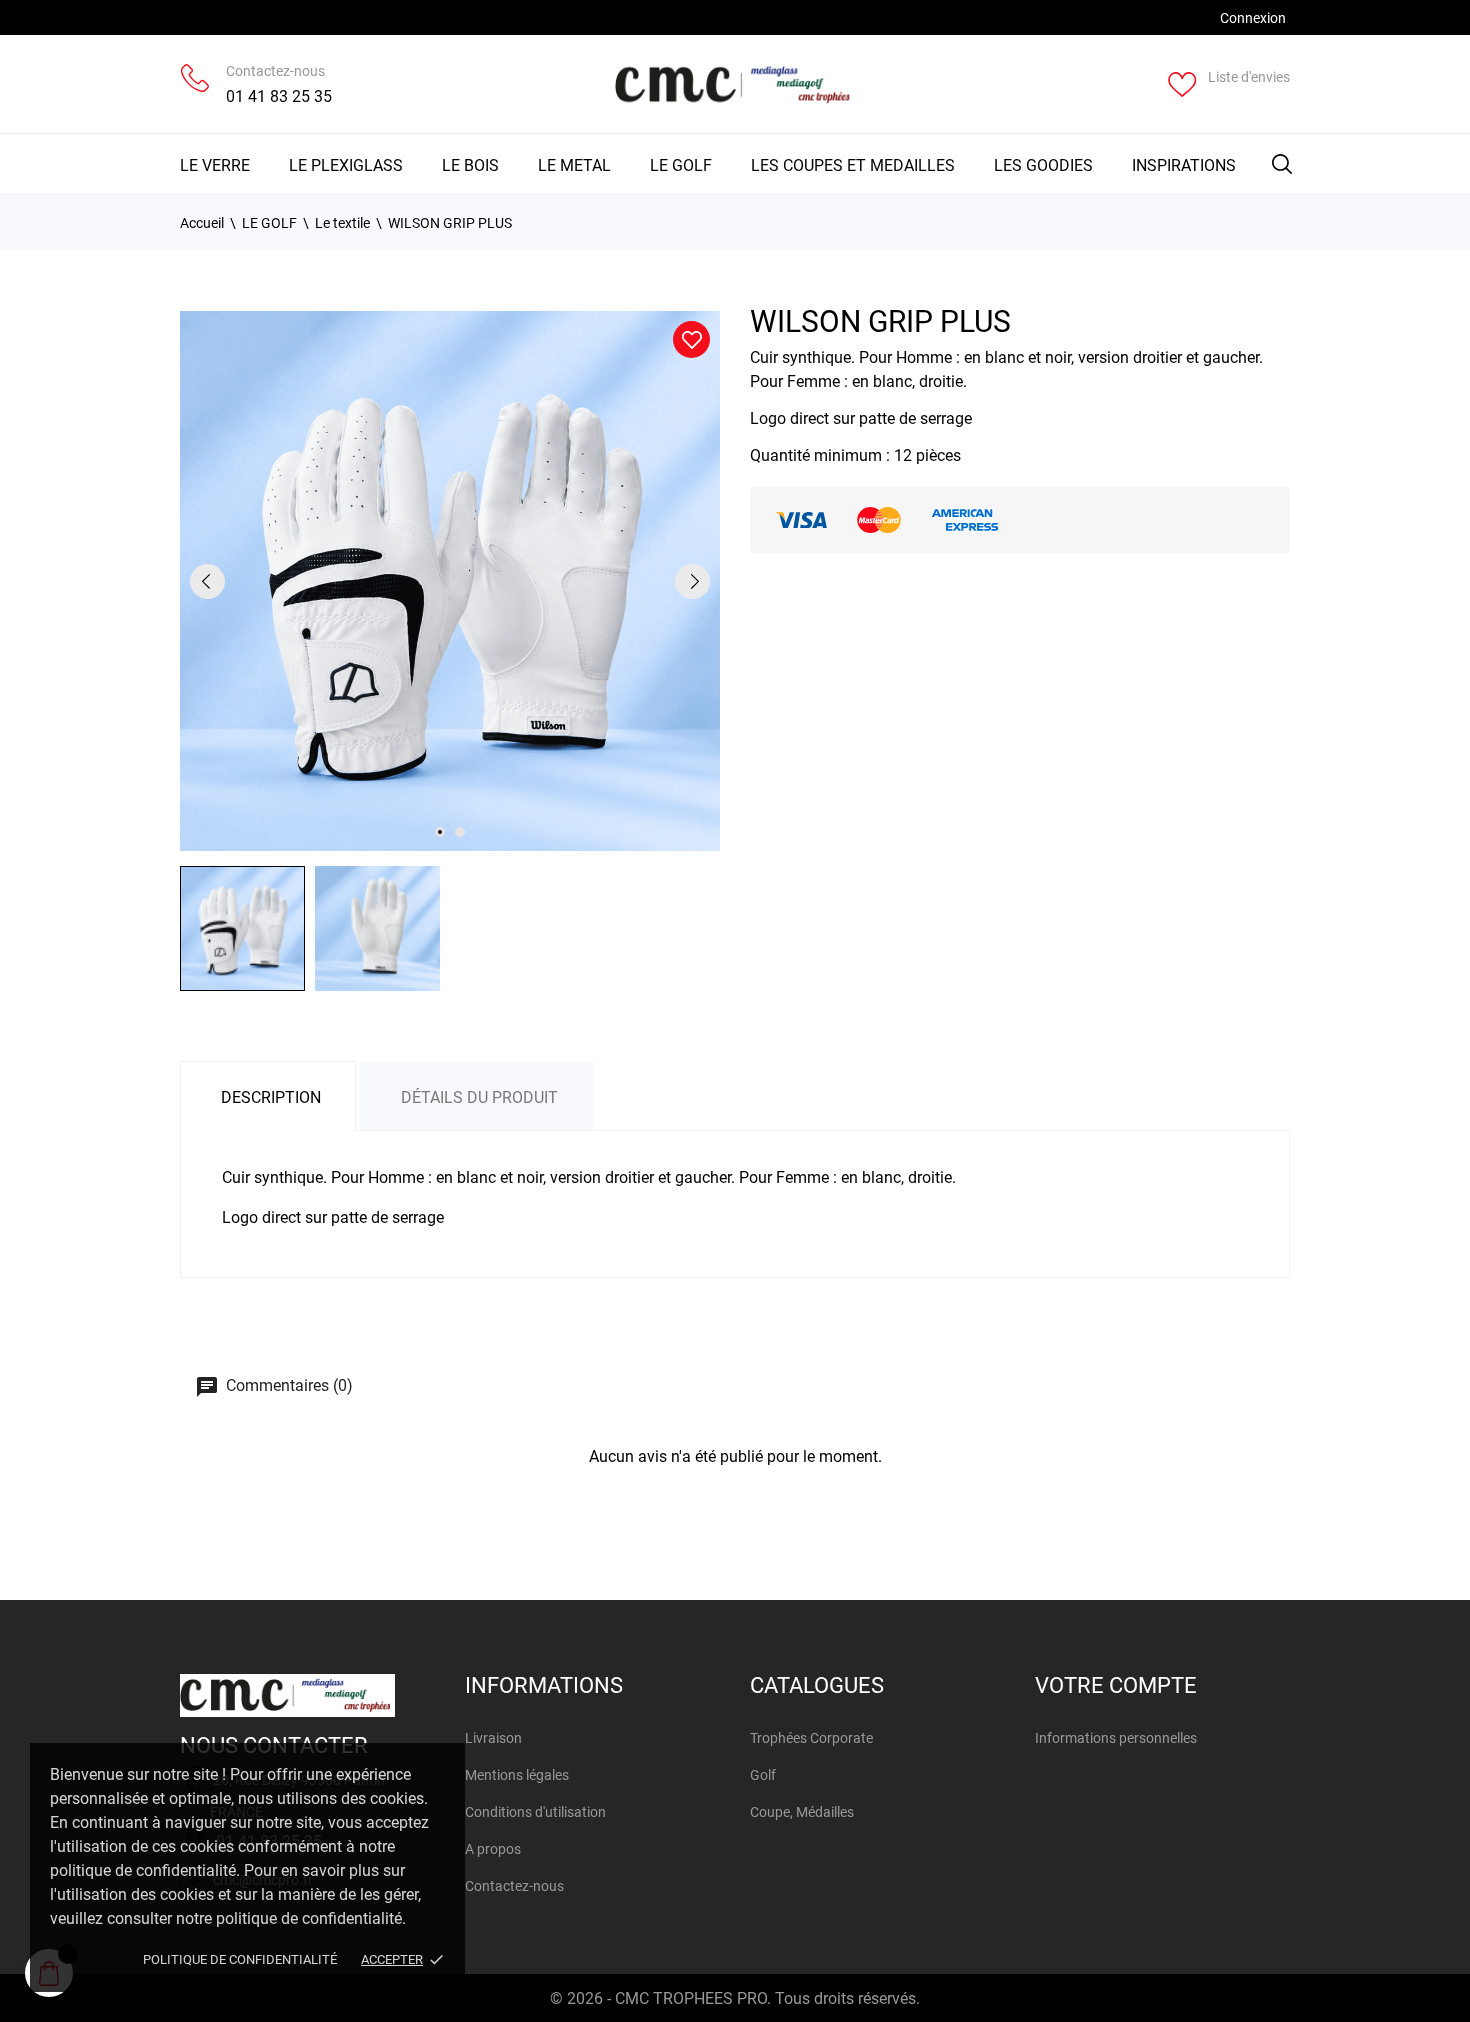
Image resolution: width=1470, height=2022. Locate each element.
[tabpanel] (450, 581)
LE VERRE (215, 165)
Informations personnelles (1116, 1738)
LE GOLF (681, 165)
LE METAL (574, 165)
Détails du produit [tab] (479, 1097)
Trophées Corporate (811, 1738)
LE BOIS (470, 165)
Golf (763, 1775)
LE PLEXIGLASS (346, 165)
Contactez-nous (275, 71)
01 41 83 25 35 (279, 96)
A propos (493, 1849)
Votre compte (1116, 1685)
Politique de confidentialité (240, 1959)
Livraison (493, 1738)
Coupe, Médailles (802, 1812)
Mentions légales (517, 1775)
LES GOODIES (1043, 165)
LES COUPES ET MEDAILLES (853, 165)
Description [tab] (271, 1097)
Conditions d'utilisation (535, 1812)
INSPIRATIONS (1184, 165)
